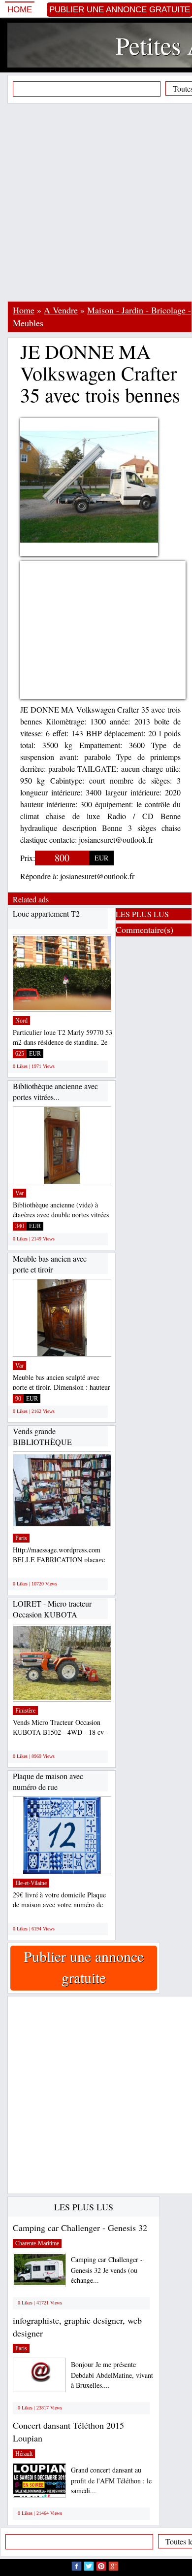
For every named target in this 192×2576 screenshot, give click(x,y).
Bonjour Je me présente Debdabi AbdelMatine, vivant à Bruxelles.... (112, 2375)
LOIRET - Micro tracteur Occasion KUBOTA (52, 1609)
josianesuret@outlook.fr (97, 876)
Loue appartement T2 (46, 913)
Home (20, 10)
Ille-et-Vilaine (31, 1883)
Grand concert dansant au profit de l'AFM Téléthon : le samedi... (111, 2480)
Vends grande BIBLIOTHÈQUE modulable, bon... (42, 1442)
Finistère (25, 1711)
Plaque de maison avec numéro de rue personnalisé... (48, 1786)
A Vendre (61, 310)
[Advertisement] (96, 202)
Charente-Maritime (37, 2243)
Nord (21, 1021)
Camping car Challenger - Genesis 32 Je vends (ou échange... (107, 2270)
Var (19, 1193)
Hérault (24, 2454)
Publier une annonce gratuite (84, 1967)
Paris (21, 1538)
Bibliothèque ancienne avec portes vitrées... (55, 1091)
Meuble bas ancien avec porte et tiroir (50, 1264)
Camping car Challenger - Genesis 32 (80, 2228)
